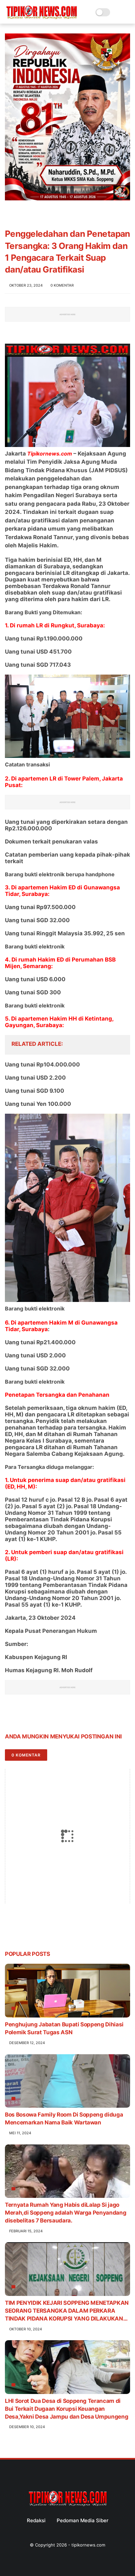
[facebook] (11, 1716)
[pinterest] (50, 1716)
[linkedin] (63, 1716)
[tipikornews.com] (41, 19)
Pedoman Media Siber (83, 2520)
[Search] (117, 12)
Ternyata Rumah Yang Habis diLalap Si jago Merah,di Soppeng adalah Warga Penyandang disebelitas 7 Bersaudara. (66, 2213)
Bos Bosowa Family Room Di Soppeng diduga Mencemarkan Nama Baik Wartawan (64, 2119)
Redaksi (36, 2520)
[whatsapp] (37, 1716)
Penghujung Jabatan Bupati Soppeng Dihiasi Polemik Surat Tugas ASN (64, 2028)
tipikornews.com (88, 2545)
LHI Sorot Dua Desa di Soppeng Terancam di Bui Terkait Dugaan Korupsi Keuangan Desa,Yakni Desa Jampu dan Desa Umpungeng (67, 2409)
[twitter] (24, 1716)
